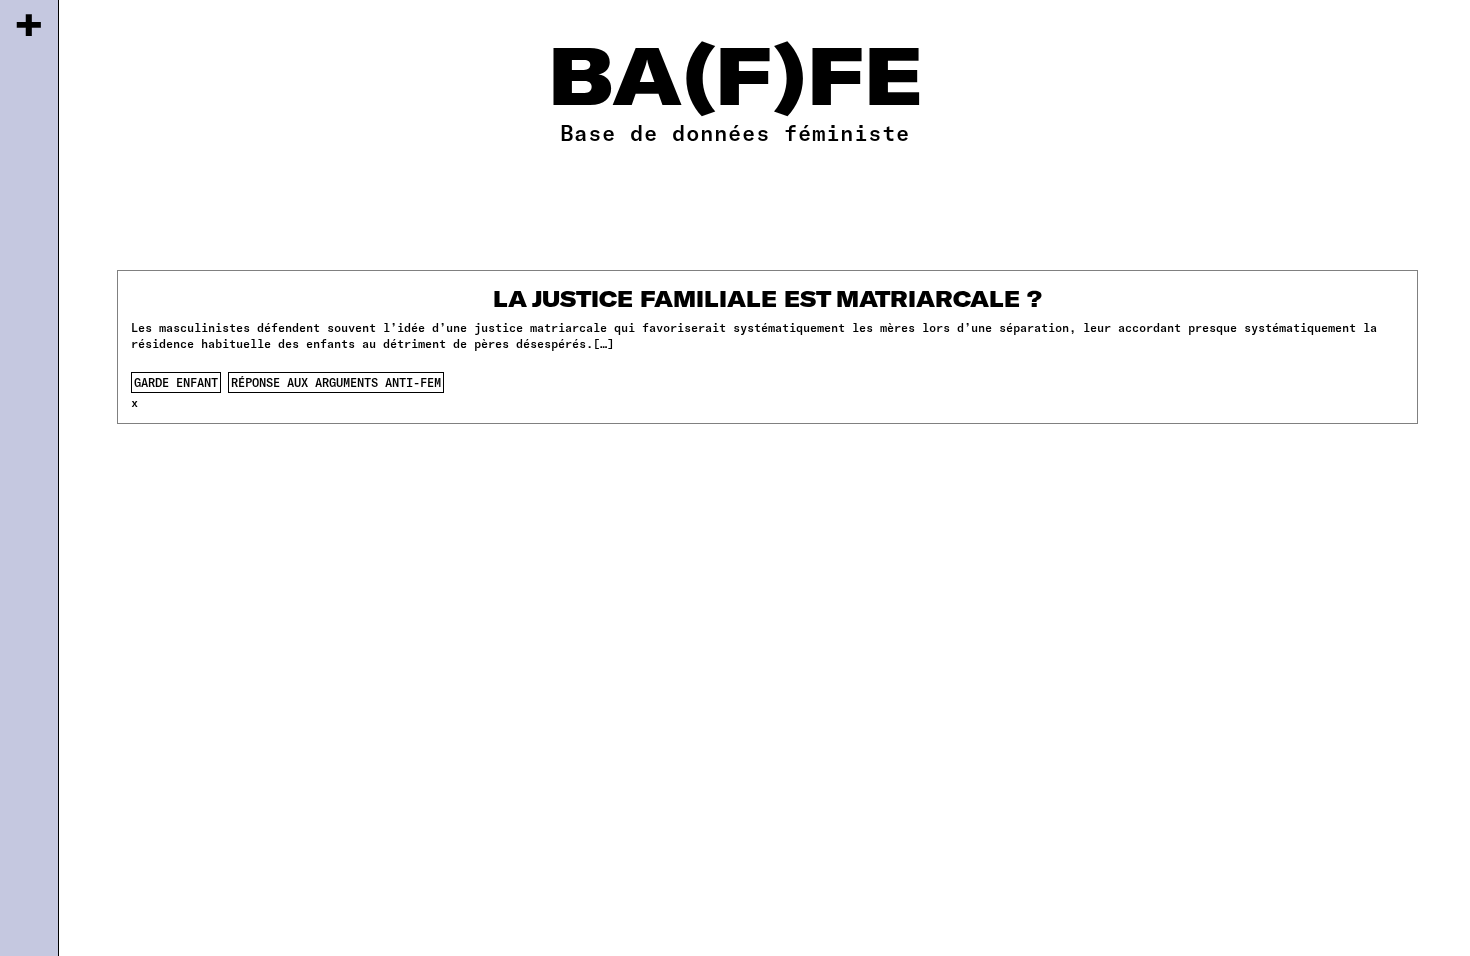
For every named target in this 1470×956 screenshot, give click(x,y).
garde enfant (176, 382)
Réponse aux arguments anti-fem (336, 382)
